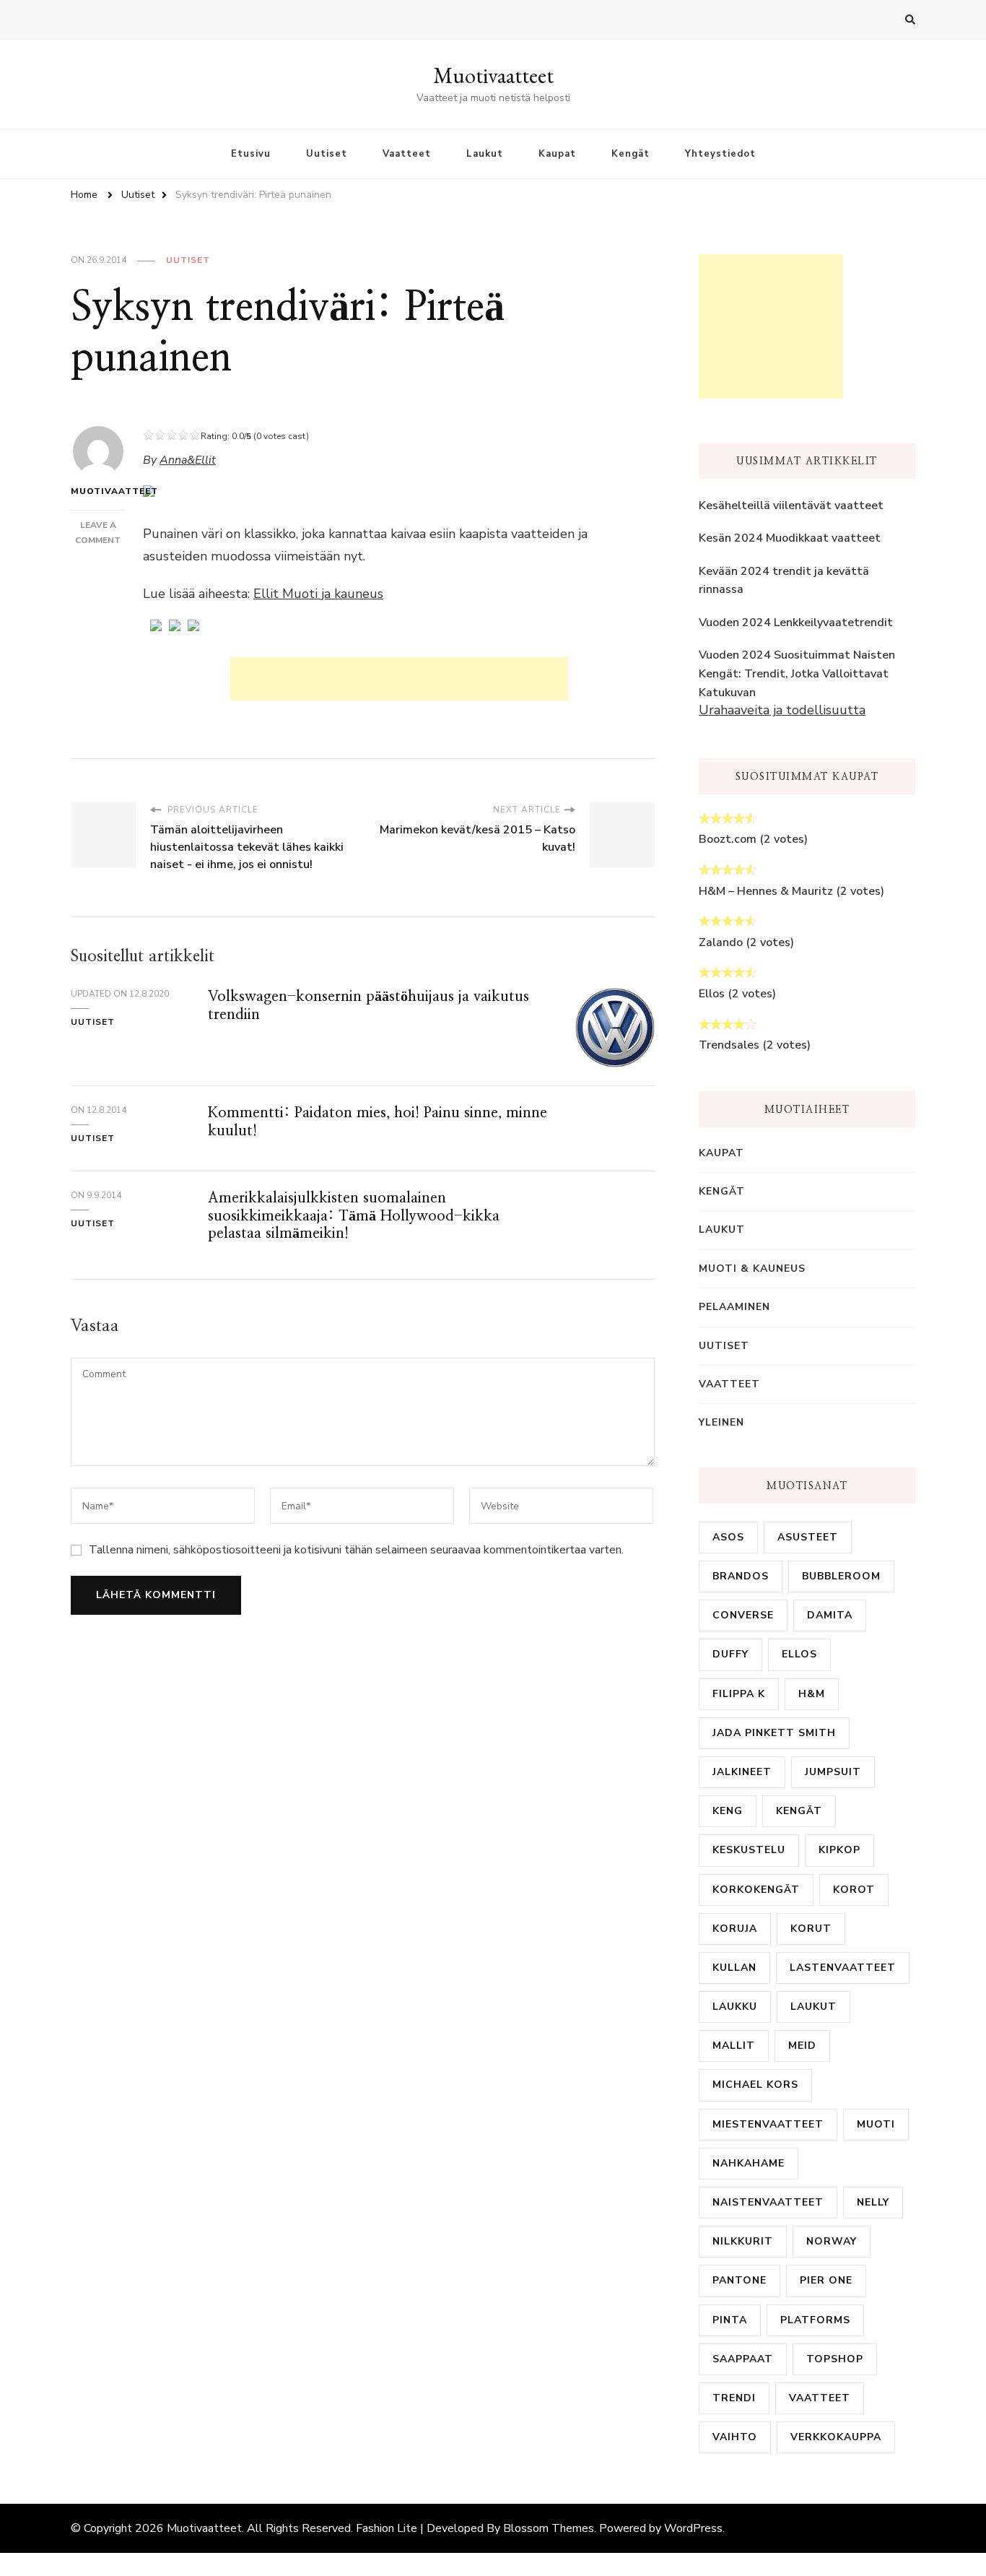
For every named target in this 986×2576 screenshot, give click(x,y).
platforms (815, 2320)
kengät (799, 1811)
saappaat (743, 2359)
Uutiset (327, 154)
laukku (735, 2007)
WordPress (693, 2528)
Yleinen (721, 1422)
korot (854, 1890)
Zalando (721, 942)
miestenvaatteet (768, 2124)
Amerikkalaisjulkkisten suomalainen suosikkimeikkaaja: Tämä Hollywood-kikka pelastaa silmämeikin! (354, 1216)
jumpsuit (833, 1772)
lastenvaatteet (843, 1968)
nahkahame (749, 2163)
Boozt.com (728, 839)
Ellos (712, 994)
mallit (734, 2046)
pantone (739, 2280)
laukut (813, 2007)
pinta (730, 2320)
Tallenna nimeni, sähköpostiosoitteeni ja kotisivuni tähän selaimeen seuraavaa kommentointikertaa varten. (356, 1550)
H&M (812, 1694)
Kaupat (557, 154)
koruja (735, 1929)
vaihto (735, 2437)
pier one (826, 2280)
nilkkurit (743, 2241)
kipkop (839, 1850)
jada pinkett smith (774, 1733)
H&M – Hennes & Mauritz (766, 891)
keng (728, 1811)
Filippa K (739, 1694)
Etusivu (251, 154)
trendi (734, 2398)
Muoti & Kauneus (752, 1269)
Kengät (631, 154)
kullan (734, 1968)
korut (811, 1929)
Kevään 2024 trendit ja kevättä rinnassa (784, 581)
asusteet (808, 1537)
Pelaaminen (734, 1307)
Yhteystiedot (720, 154)
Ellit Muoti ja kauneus (318, 594)
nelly (873, 2202)
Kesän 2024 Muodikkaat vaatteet (790, 538)
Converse (743, 1615)
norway (832, 2241)
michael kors (755, 2085)
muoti (876, 2124)
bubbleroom (841, 1576)
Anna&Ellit (188, 460)
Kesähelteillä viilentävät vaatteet (791, 506)
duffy (730, 1654)
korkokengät (756, 1890)
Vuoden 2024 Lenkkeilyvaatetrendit (796, 623)
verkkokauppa (836, 2437)
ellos (799, 1654)
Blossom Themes (549, 2528)
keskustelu (749, 1850)
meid (802, 2046)
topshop (835, 2359)
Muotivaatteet (493, 75)
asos (728, 1537)
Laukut (485, 154)
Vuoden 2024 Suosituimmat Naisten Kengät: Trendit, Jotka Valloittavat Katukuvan (797, 673)
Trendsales (729, 1045)
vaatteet (820, 2398)
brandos (741, 1576)
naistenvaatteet (768, 2202)
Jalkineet (742, 1772)
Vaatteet (407, 154)
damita (830, 1615)
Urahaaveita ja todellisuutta (782, 710)
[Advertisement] (399, 679)
